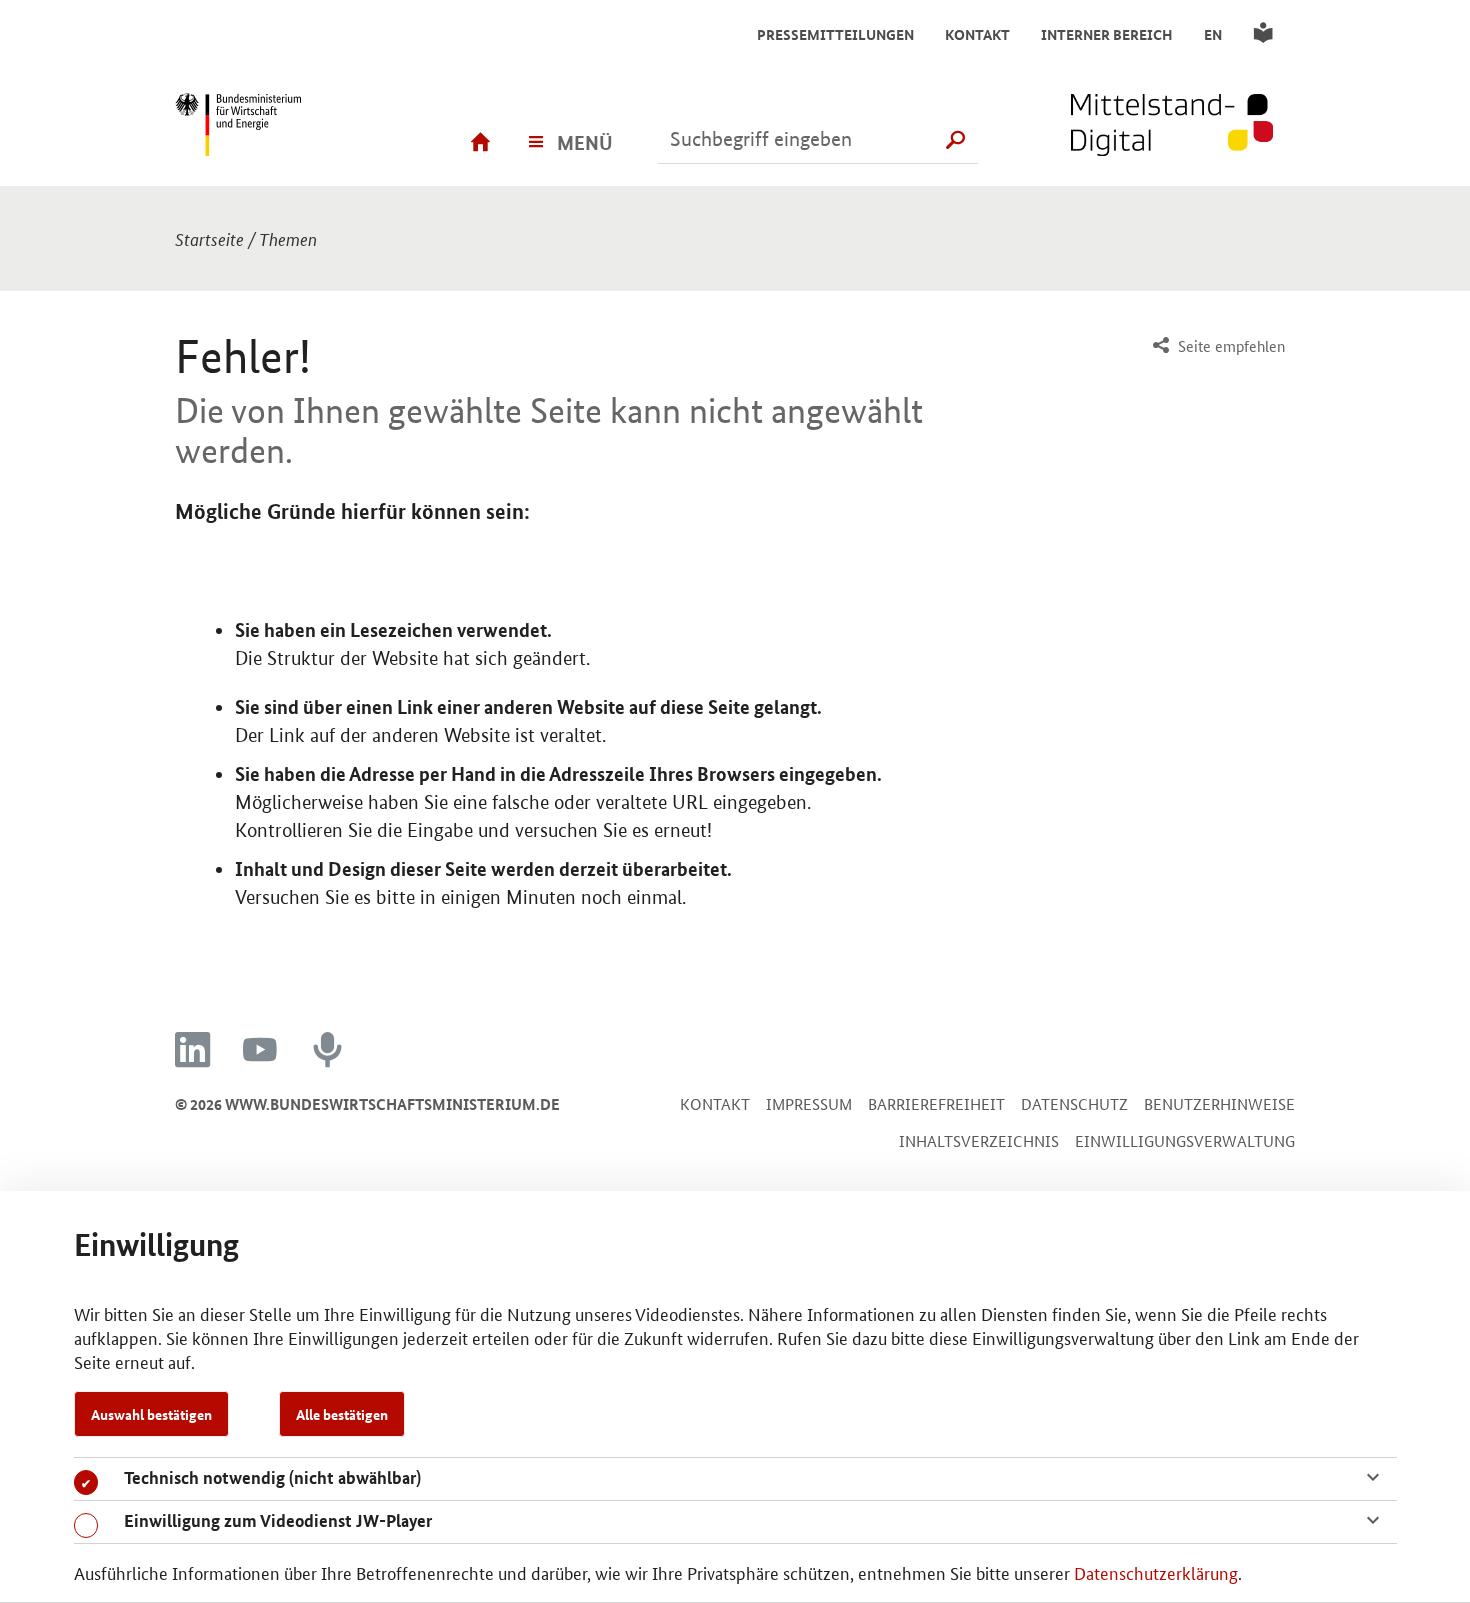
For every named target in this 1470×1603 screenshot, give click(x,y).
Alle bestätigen (342, 1414)
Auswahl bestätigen (151, 1414)
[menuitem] (1216, 346)
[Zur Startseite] (1183, 127)
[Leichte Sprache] (1266, 33)
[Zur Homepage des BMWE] (270, 127)
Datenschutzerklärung (1156, 1572)
